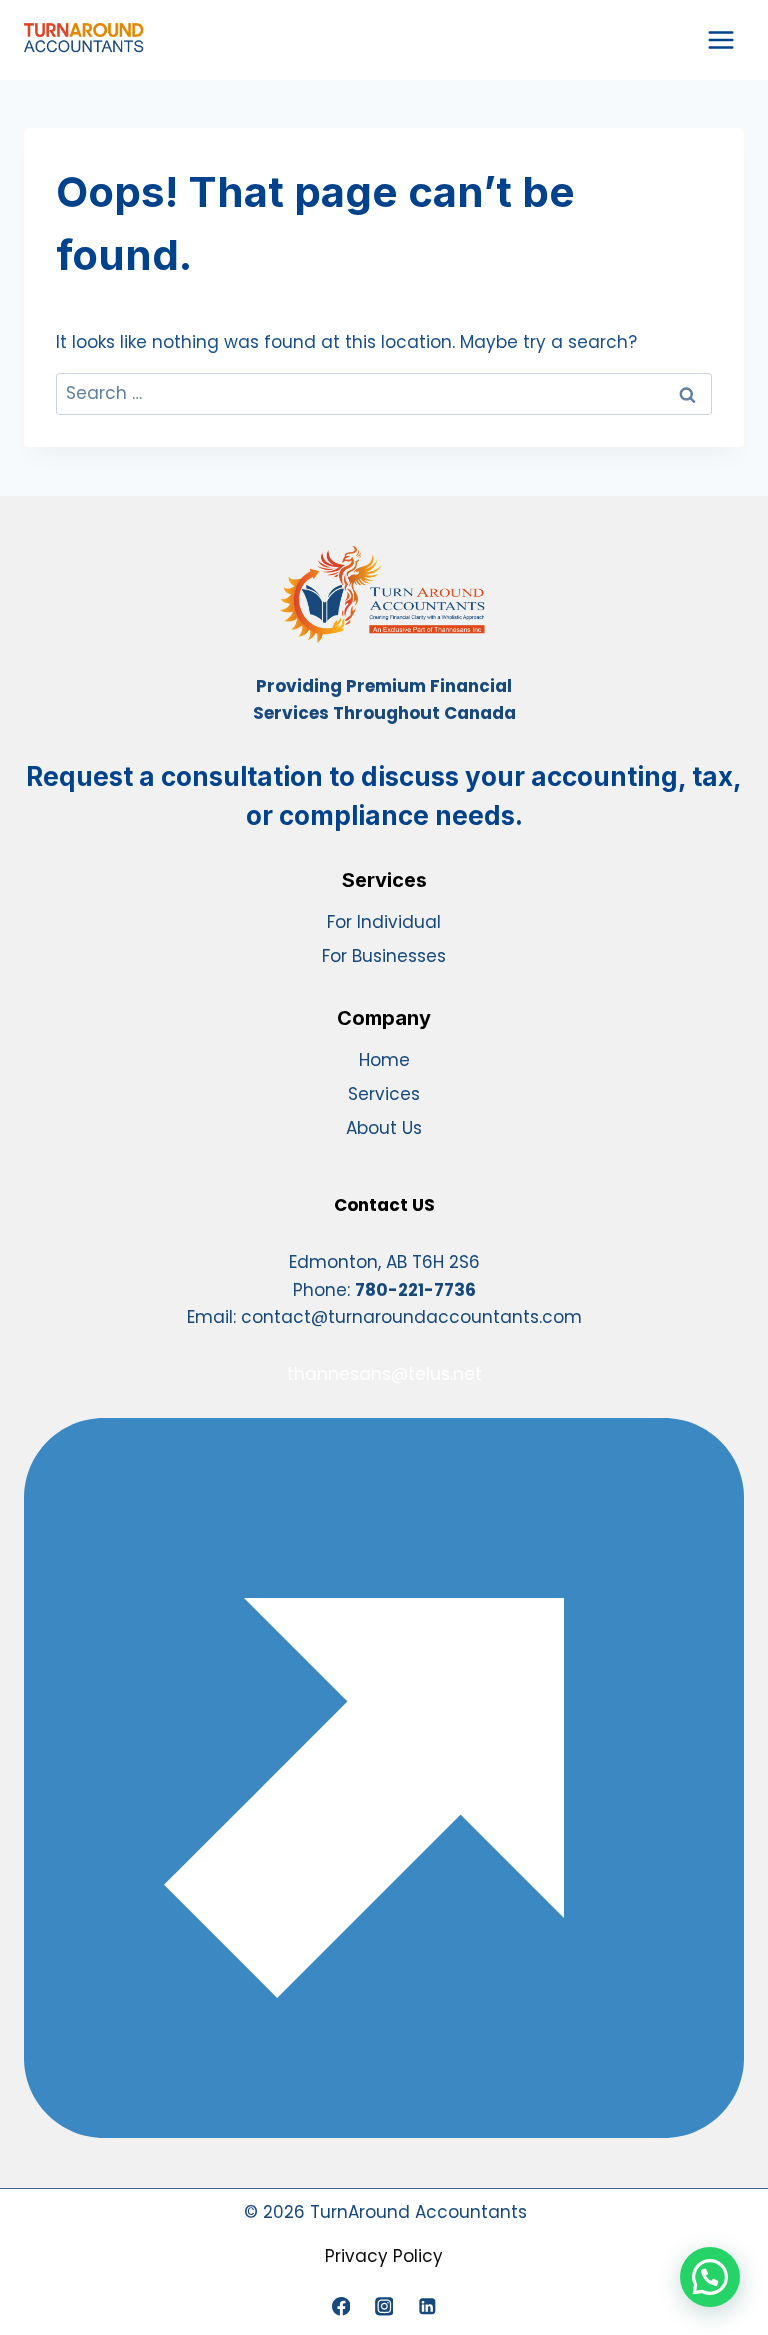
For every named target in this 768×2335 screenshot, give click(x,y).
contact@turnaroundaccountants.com (411, 1317)
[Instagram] (383, 2306)
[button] (710, 2277)
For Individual (384, 922)
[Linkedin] (426, 2306)
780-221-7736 (415, 1290)
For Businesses (384, 956)
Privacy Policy (384, 2256)
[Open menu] (720, 39)
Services (384, 1094)
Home (384, 1060)
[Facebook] (340, 2306)
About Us (384, 1128)
